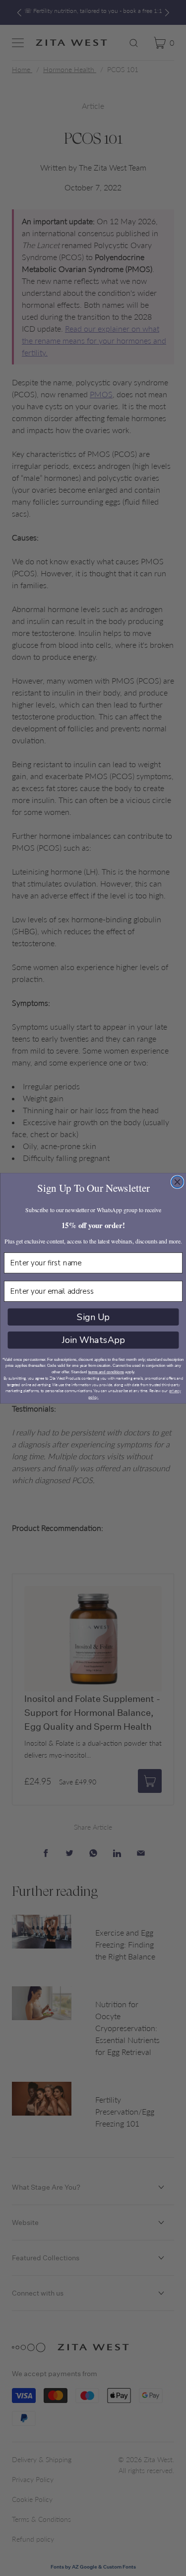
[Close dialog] (177, 1182)
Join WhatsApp (93, 1340)
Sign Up (93, 1317)
